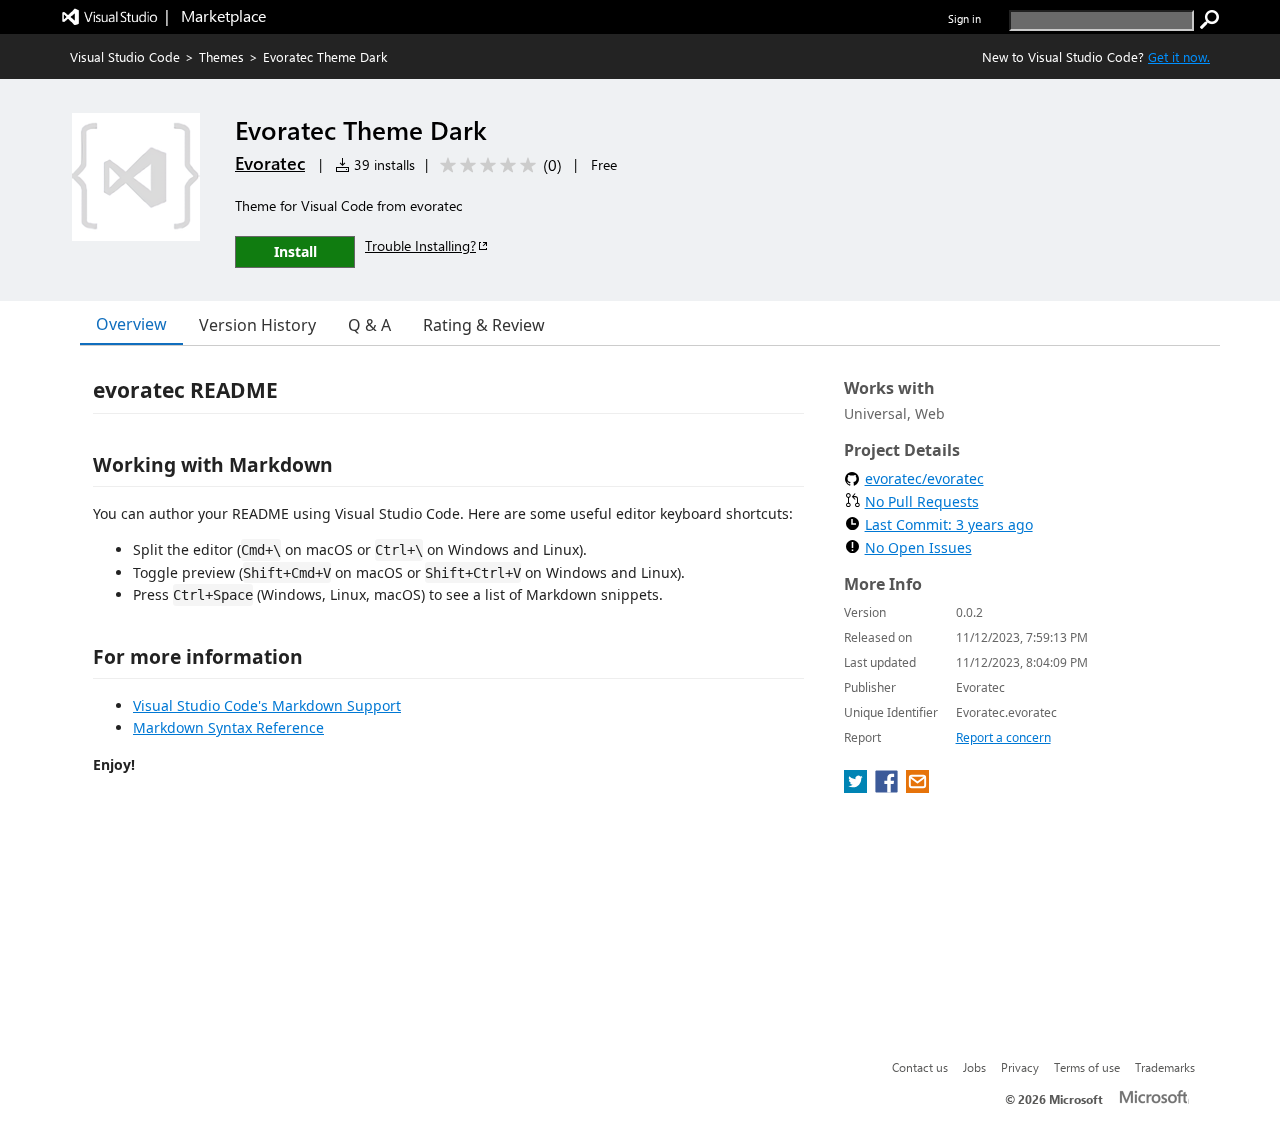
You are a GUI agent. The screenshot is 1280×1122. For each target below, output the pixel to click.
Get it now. (1179, 56)
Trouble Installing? (420, 245)
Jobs (974, 1067)
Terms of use (1087, 1067)
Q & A (369, 325)
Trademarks (1165, 1067)
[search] (1210, 20)
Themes (221, 56)
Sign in (964, 18)
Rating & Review (484, 325)
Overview (131, 324)
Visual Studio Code (125, 56)
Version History (257, 325)
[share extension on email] (917, 787)
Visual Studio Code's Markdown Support (267, 705)
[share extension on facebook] (888, 787)
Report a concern (1003, 737)
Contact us (920, 1067)
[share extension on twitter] (857, 787)
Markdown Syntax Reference (228, 727)
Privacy (1020, 1067)
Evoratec (270, 163)
